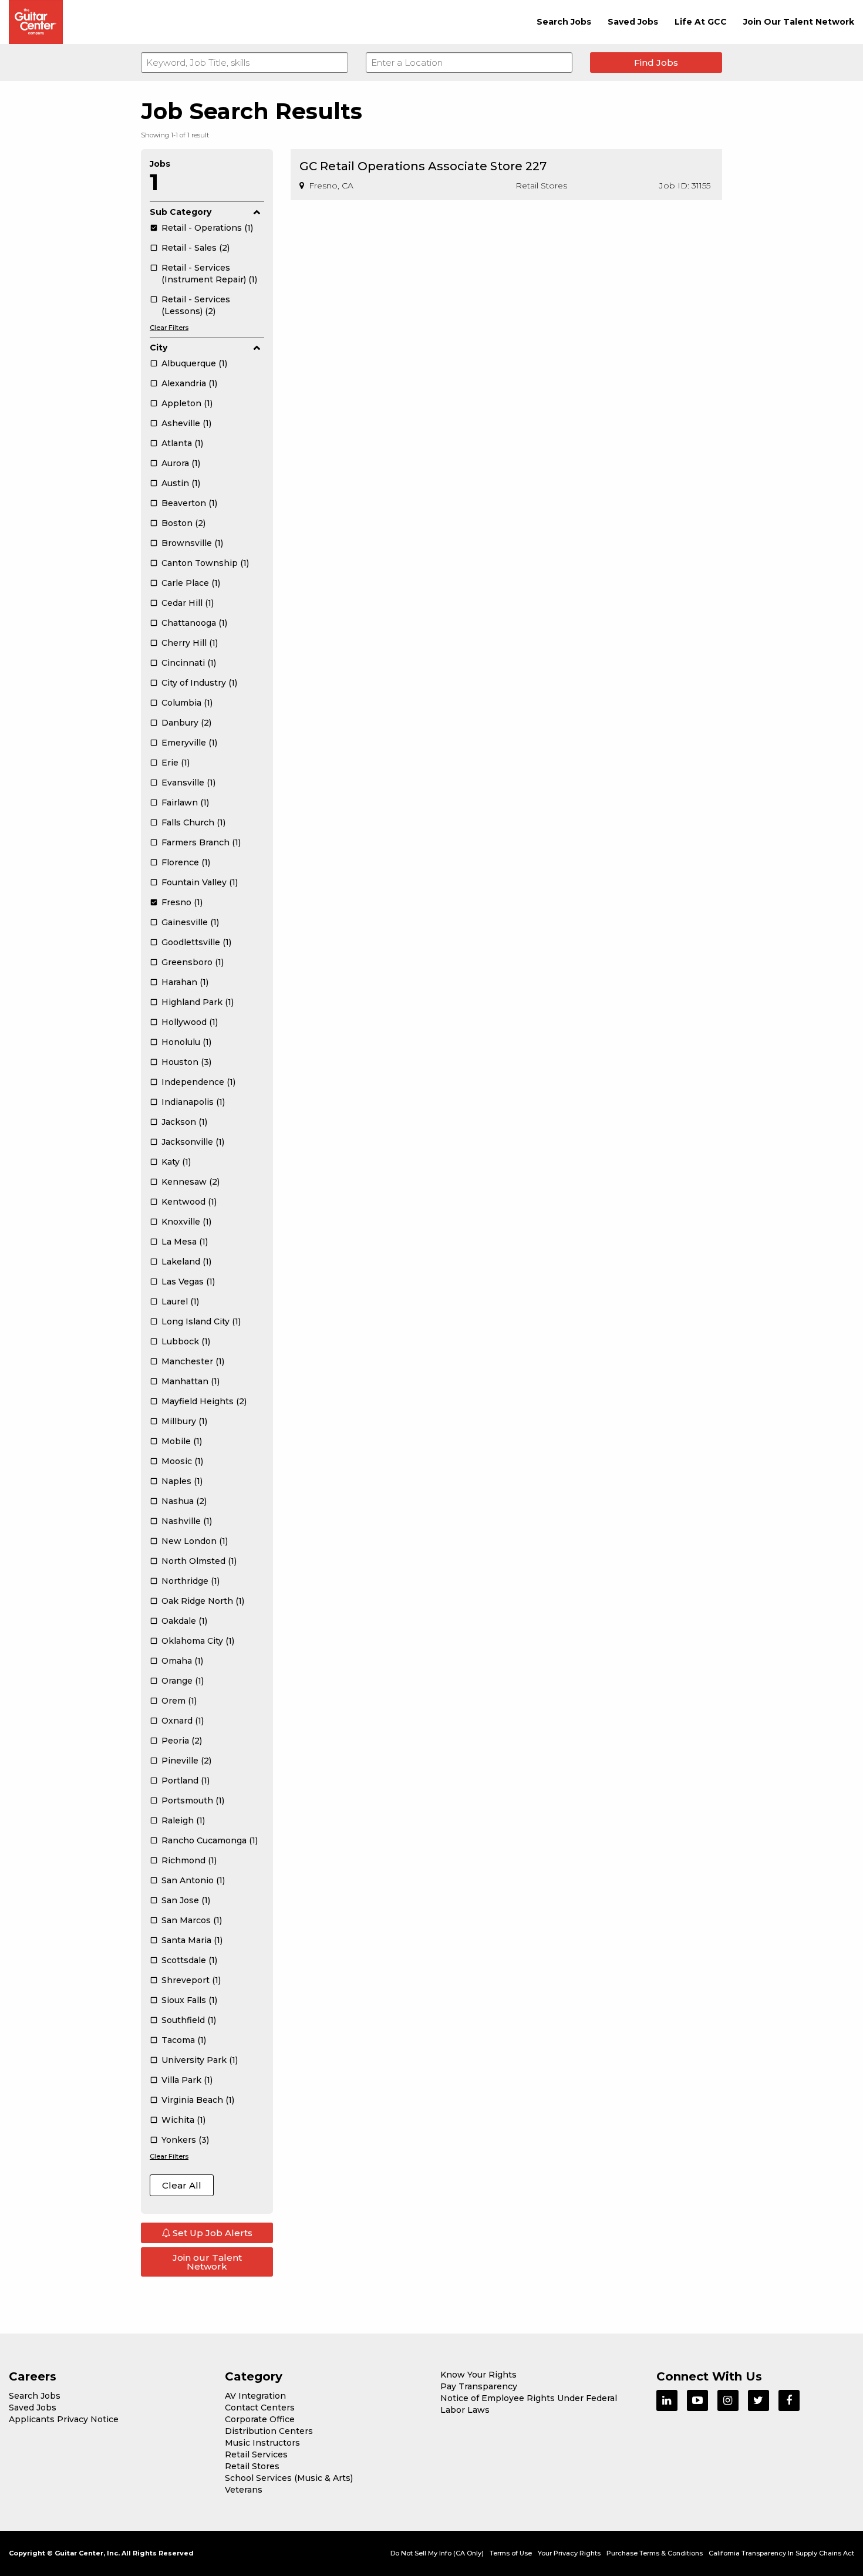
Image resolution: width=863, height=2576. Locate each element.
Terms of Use (511, 2553)
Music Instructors (262, 2443)
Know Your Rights (478, 2375)
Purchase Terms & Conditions (655, 2553)
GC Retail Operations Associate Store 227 (423, 166)
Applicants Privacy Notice (64, 2419)
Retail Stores (252, 2466)
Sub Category (181, 212)
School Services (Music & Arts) (289, 2478)
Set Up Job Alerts (211, 2233)
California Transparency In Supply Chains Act (781, 2553)
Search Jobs (564, 22)
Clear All (182, 2185)
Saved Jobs (633, 22)
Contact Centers (260, 2408)
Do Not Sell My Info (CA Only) (437, 2553)
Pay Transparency (479, 2386)
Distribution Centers (269, 2431)
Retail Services (256, 2454)
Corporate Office (260, 2419)
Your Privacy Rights (569, 2553)
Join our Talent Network (207, 2262)
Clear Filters (169, 328)
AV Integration (255, 2396)
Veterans (244, 2490)
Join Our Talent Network (799, 22)
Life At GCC (701, 22)
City (159, 348)
